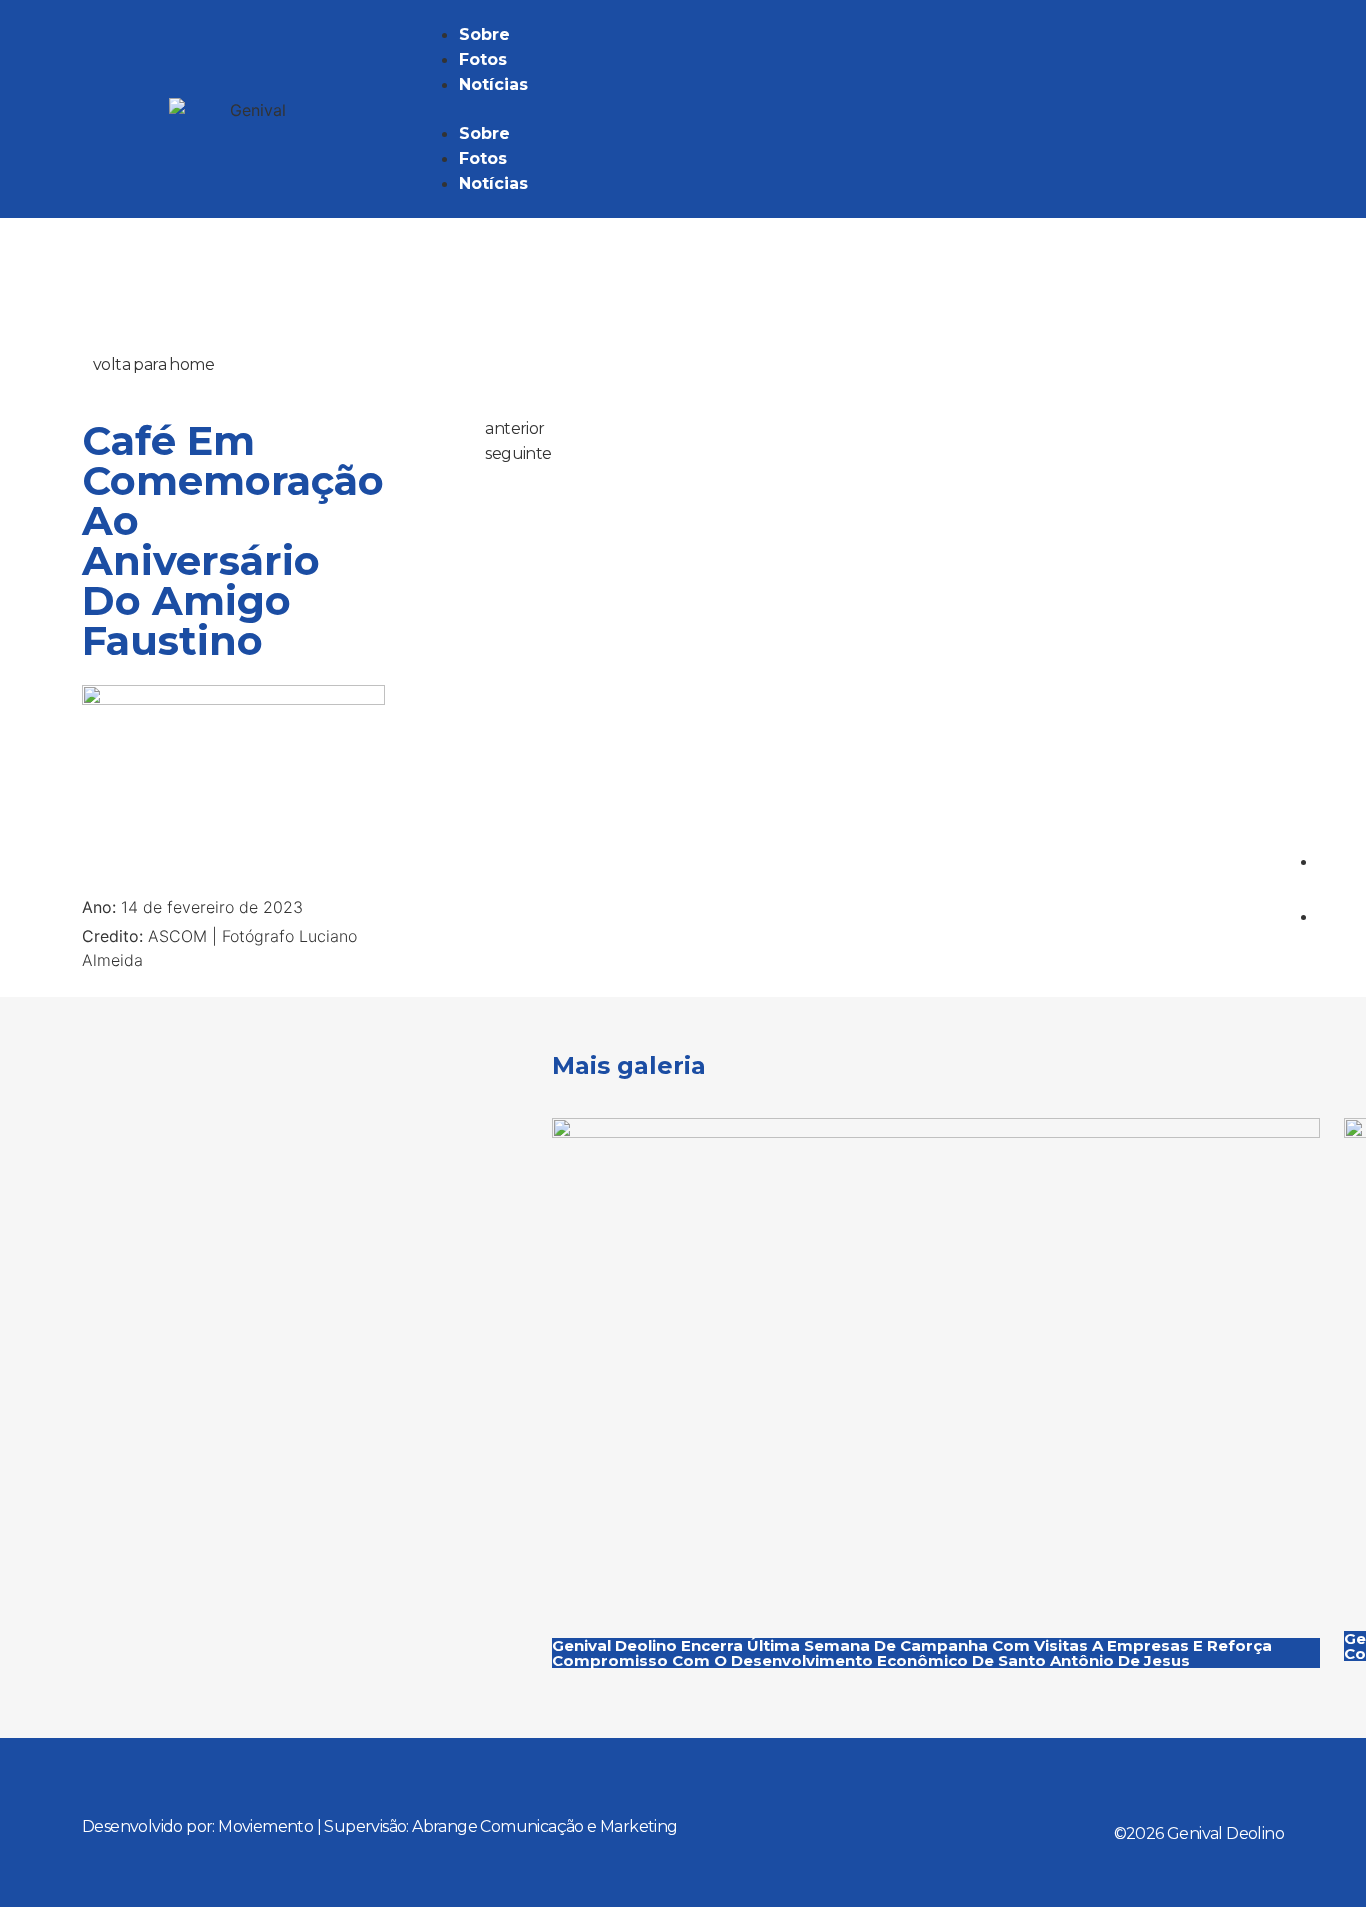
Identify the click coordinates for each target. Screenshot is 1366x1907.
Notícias (493, 84)
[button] (851, 109)
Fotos (483, 59)
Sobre (484, 34)
